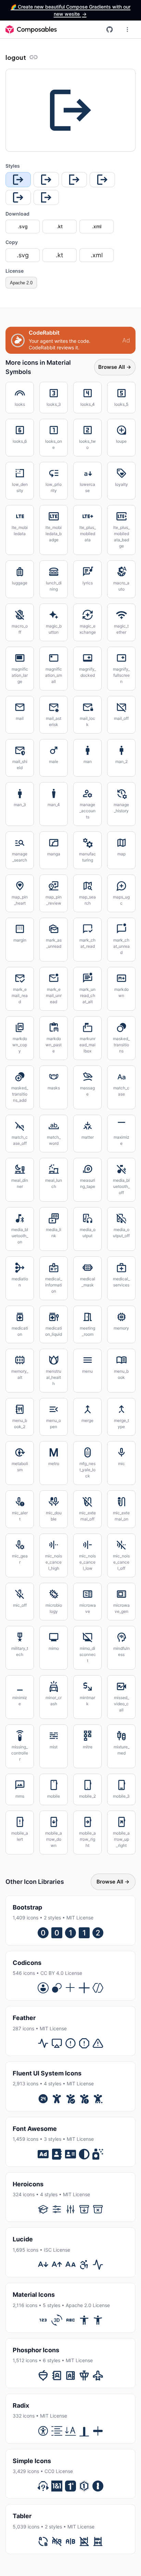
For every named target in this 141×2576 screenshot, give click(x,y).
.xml (97, 226)
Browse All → (115, 367)
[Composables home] (31, 29)
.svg (23, 226)
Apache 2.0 (21, 283)
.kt (60, 226)
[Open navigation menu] (127, 29)
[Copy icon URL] (34, 57)
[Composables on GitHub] (110, 29)
